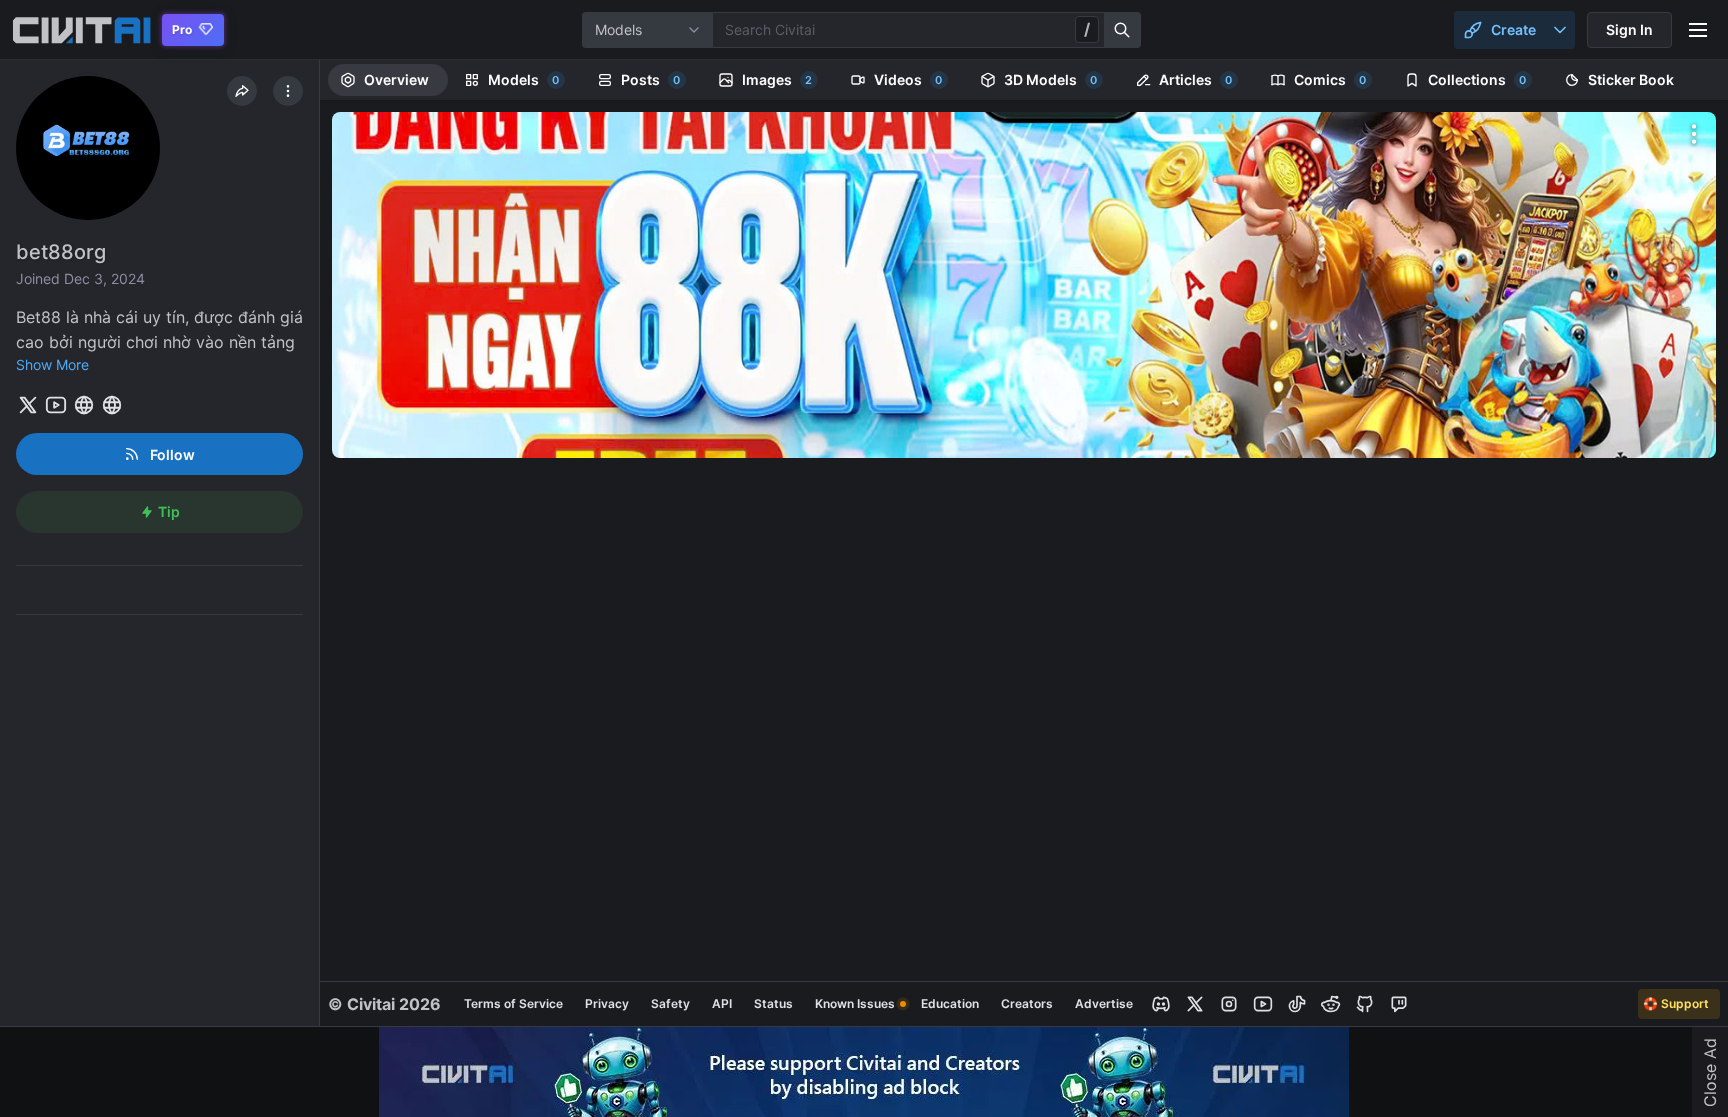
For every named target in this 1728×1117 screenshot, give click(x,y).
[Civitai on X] (1195, 1004)
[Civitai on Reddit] (1331, 1004)
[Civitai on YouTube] (1263, 1004)
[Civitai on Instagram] (1229, 1004)
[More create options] (1560, 30)
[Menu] (1698, 30)
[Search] (1123, 30)
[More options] (1694, 134)
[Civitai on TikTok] (1297, 1004)
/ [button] (1087, 29)
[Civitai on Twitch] (1399, 1004)
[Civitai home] (81, 30)
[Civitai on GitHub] (1365, 1004)
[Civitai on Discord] (1161, 1004)
